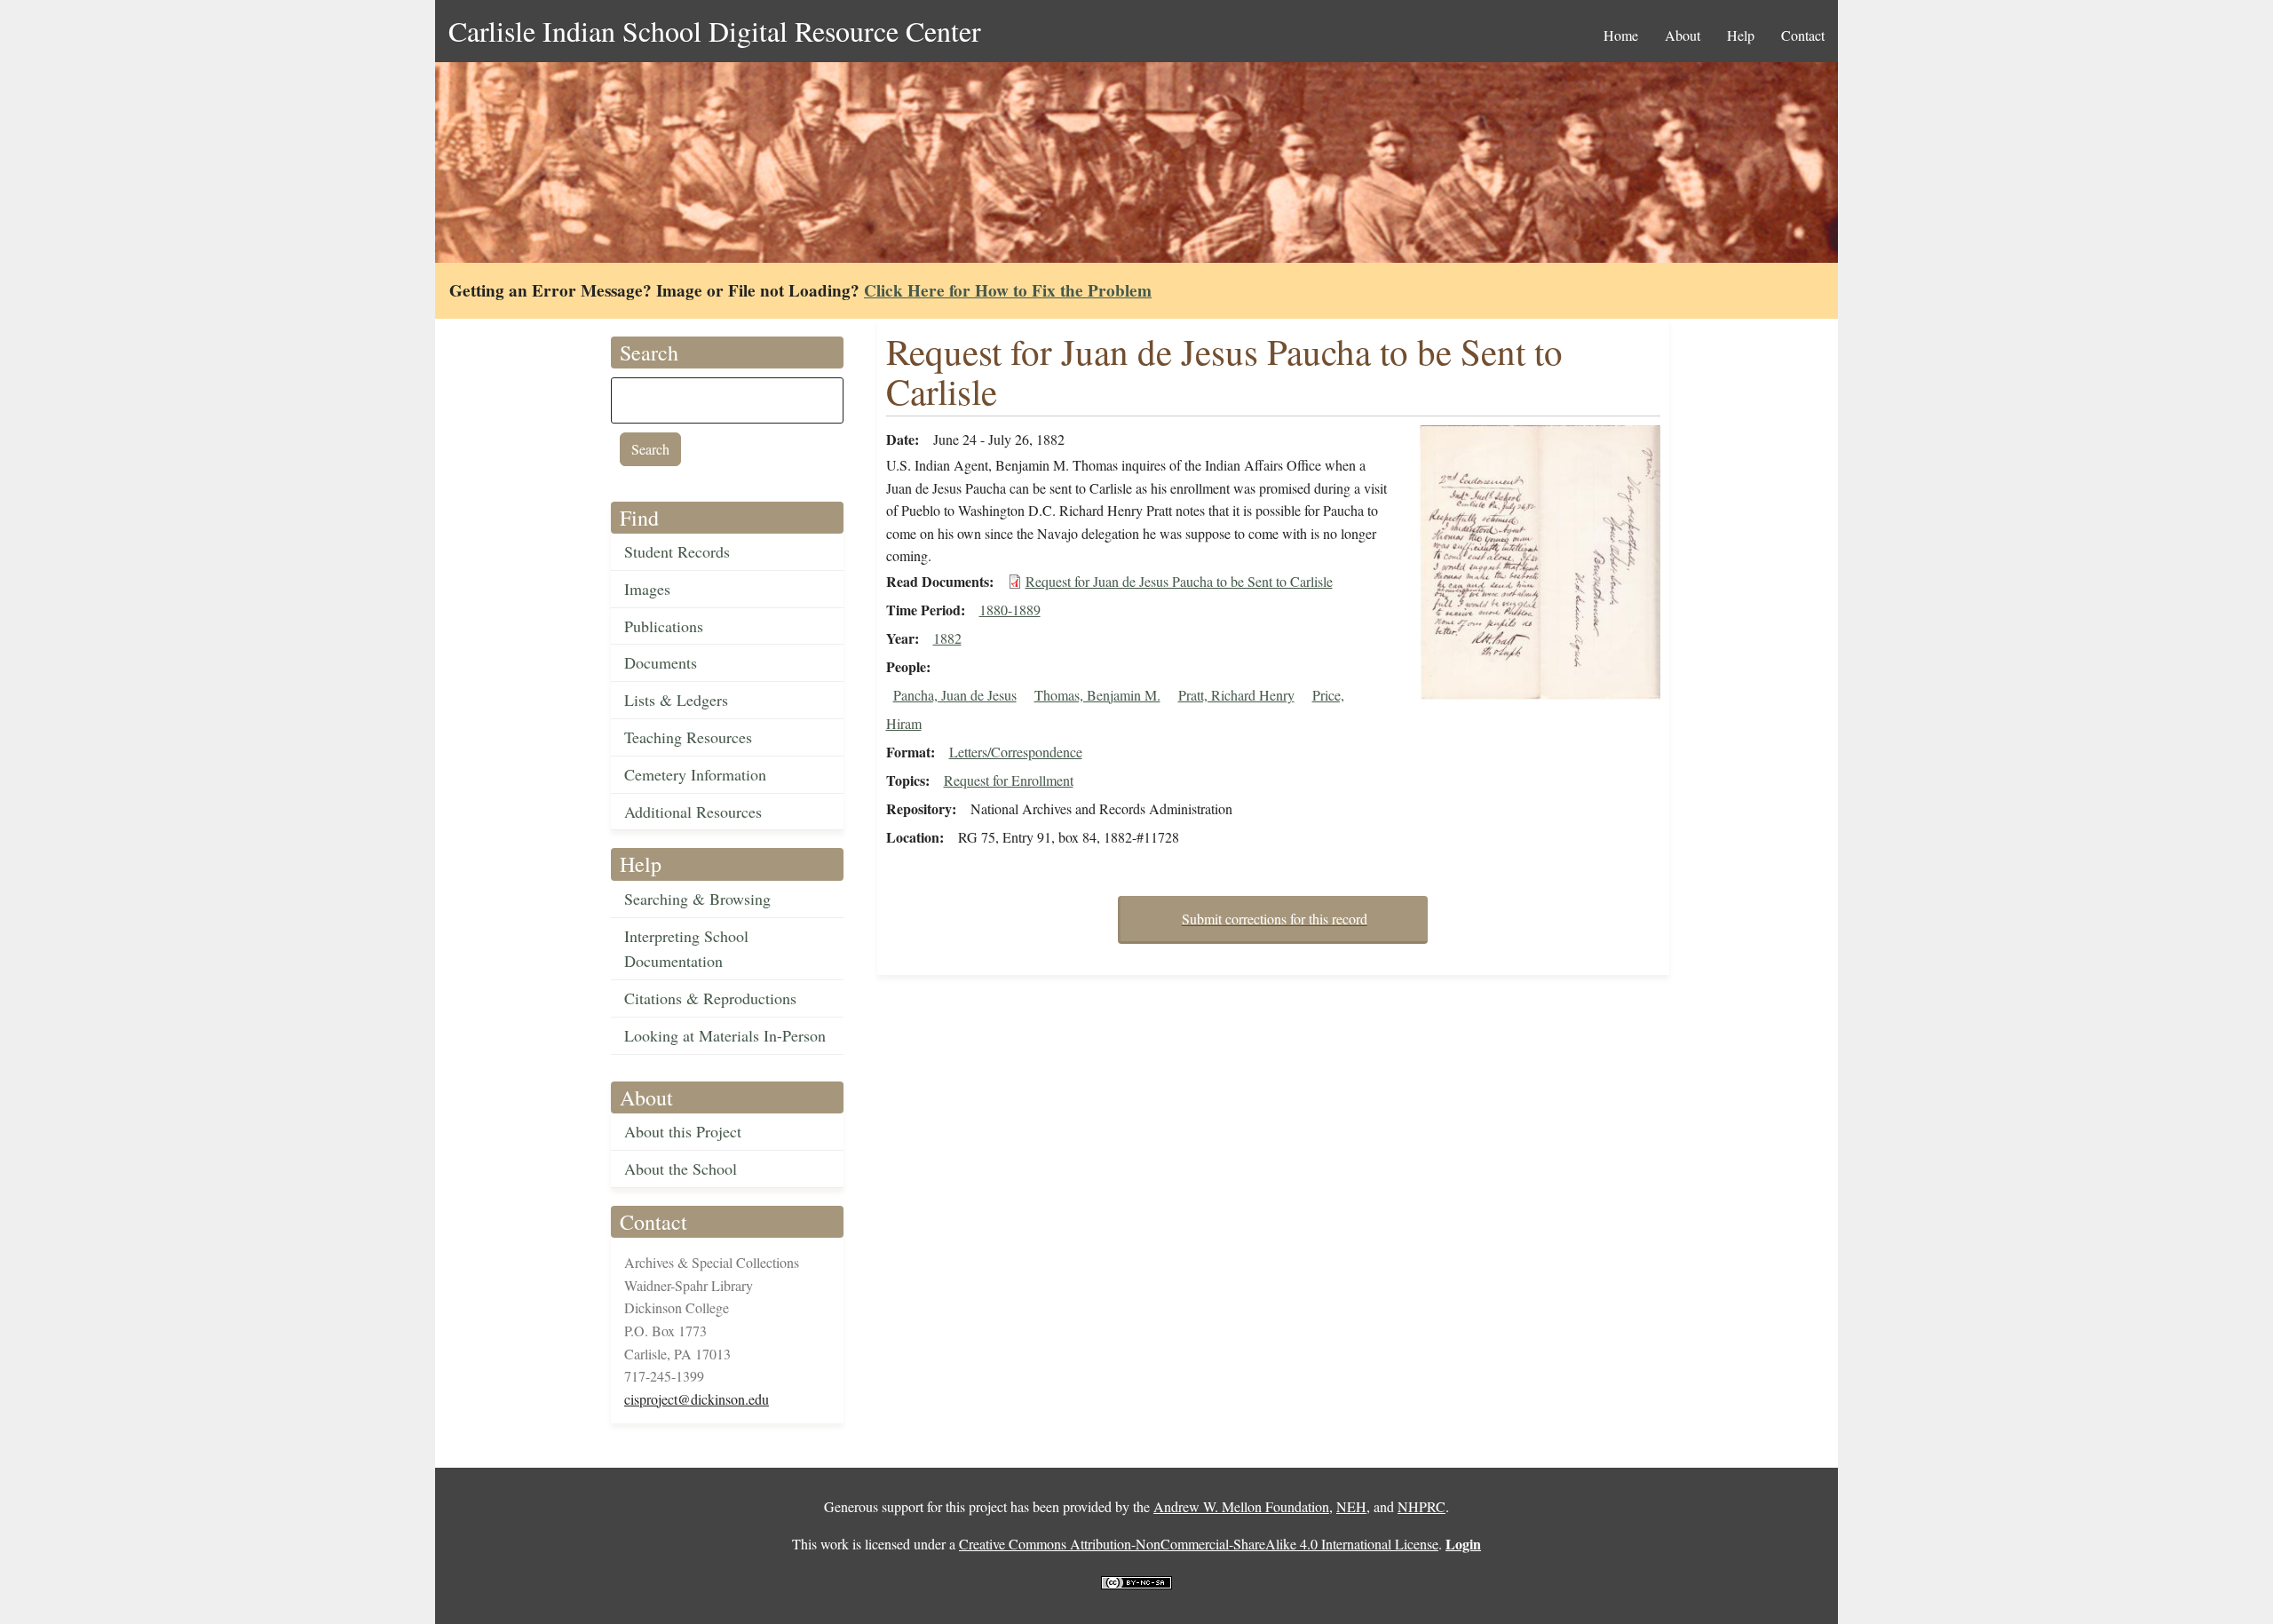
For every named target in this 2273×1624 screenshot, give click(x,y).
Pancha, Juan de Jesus (955, 695)
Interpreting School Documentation (686, 949)
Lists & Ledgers (676, 700)
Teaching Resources (688, 737)
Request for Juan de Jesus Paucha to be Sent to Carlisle (1179, 581)
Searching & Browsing (697, 899)
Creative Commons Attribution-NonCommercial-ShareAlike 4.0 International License (1199, 1544)
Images (647, 589)
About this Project (683, 1131)
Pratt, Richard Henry (1236, 695)
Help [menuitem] (1741, 35)
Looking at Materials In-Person (725, 1035)
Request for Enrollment (1009, 780)
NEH (1351, 1506)
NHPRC (1422, 1506)
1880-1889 (1010, 610)
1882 (947, 638)
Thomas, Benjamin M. (1097, 695)
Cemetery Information (695, 774)
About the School (681, 1168)
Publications (664, 626)
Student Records (677, 551)
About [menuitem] (1683, 35)
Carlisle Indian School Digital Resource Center (715, 31)
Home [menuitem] (1621, 35)
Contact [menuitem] (1803, 35)
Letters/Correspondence (1016, 752)
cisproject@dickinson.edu (697, 1399)
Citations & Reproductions (710, 998)
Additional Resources (693, 812)
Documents (661, 662)
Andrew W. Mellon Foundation (1241, 1506)
